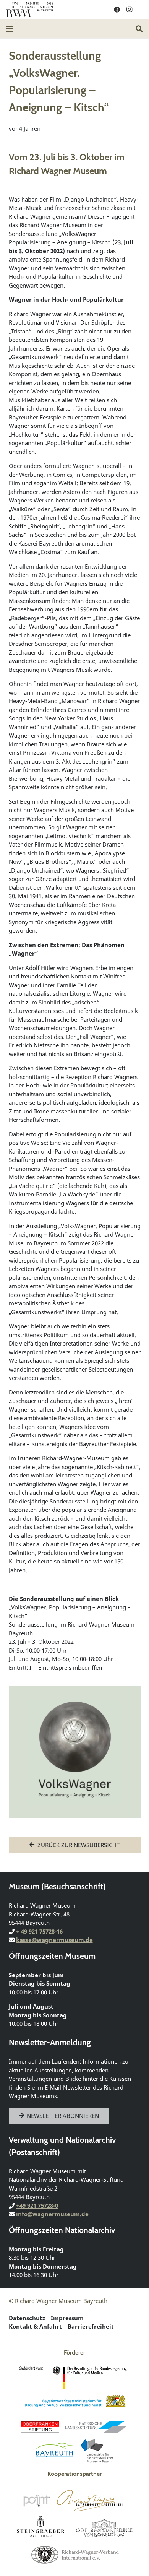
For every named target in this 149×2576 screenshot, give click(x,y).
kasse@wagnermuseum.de (54, 1940)
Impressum (67, 2318)
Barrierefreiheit (91, 2326)
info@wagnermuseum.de (52, 2214)
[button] (10, 29)
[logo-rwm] (29, 10)
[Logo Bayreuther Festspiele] (90, 2501)
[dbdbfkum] (74, 2378)
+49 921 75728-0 (37, 2205)
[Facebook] (117, 10)
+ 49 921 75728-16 (39, 1931)
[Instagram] (129, 10)
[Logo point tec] (37, 2501)
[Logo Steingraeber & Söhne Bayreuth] (41, 2527)
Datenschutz (27, 2318)
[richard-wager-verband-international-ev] (74, 2554)
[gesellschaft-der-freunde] (104, 2527)
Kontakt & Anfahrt (35, 2326)
